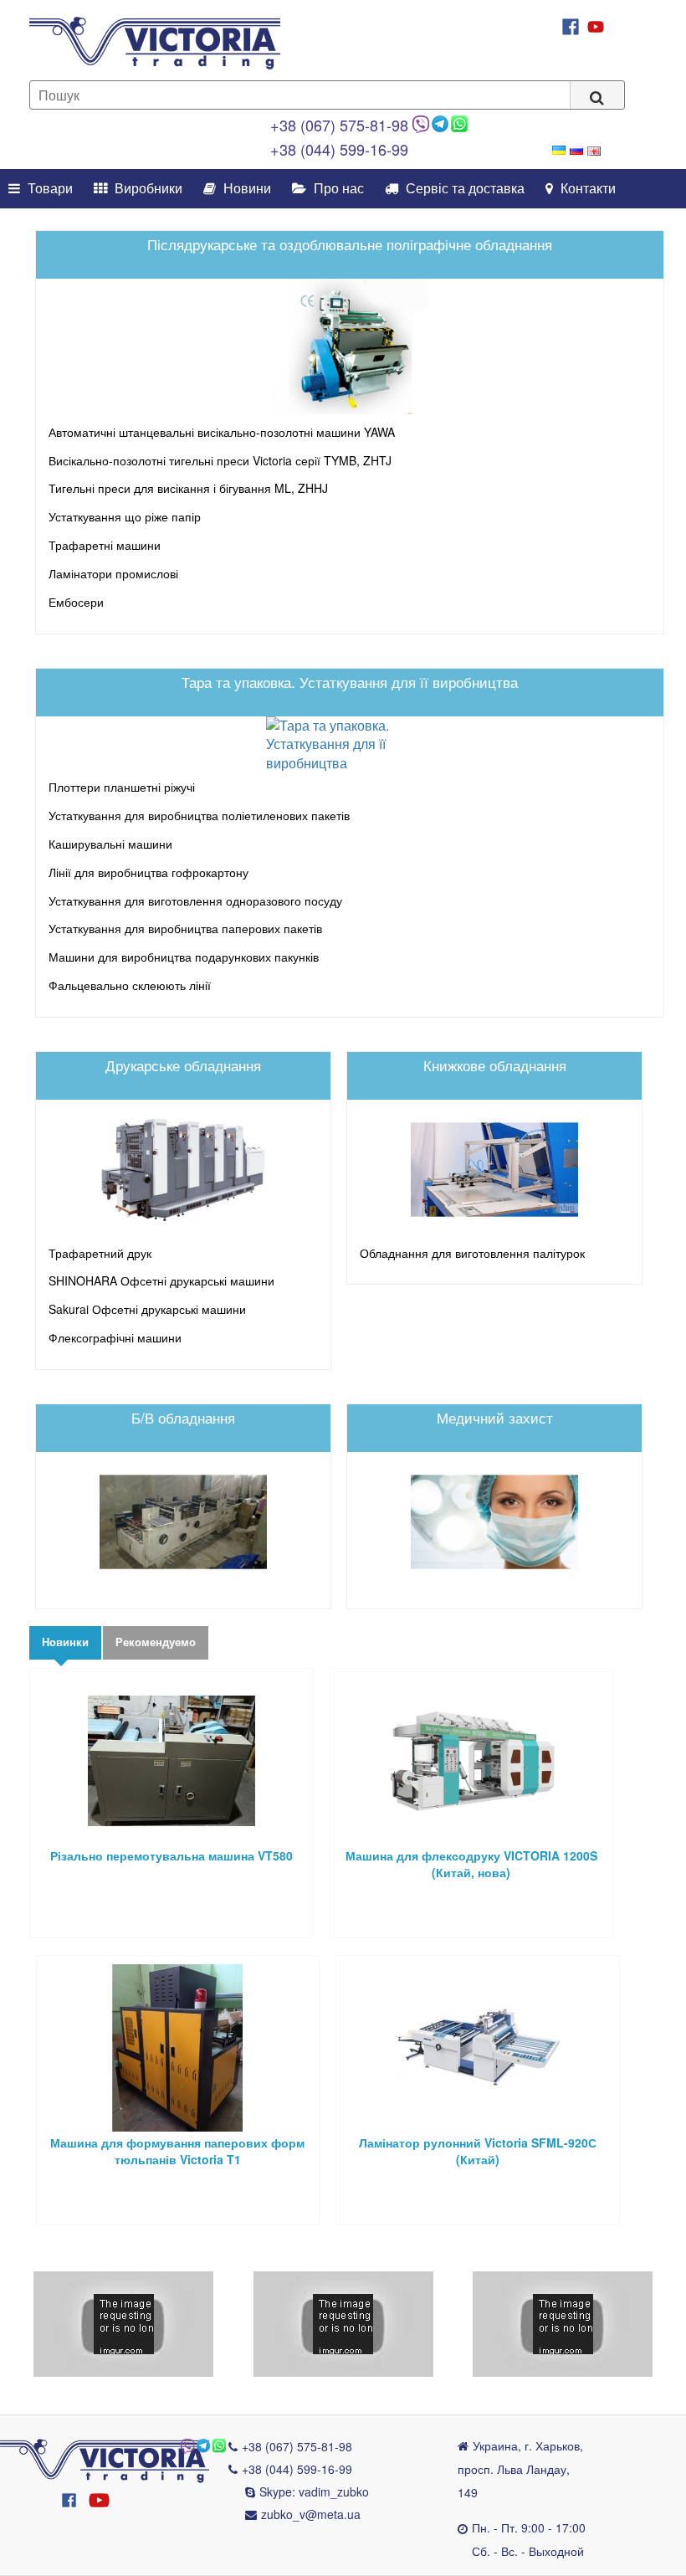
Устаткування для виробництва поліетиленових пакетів (199, 815)
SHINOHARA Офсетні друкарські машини (161, 1280)
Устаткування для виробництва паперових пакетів (185, 928)
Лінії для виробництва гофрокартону (148, 872)
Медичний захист (495, 1417)
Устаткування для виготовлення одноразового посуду (195, 901)
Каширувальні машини (110, 844)
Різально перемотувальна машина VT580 (171, 1855)
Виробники (147, 189)
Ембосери (76, 602)
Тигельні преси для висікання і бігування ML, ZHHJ (188, 488)
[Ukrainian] (559, 150)
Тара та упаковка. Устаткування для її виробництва (350, 682)
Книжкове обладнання (495, 1065)
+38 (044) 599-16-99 (339, 149)
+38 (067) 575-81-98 (339, 125)
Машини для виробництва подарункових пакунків (184, 957)
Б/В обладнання (183, 1417)
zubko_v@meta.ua (311, 2514)
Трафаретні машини (105, 545)
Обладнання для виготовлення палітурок (472, 1253)
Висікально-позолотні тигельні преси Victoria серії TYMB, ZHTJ (220, 460)
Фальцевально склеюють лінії (130, 985)
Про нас (337, 189)
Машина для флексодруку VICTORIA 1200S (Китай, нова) (471, 1864)
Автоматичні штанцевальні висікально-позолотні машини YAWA (222, 432)
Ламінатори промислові (113, 573)
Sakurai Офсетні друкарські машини (147, 1309)
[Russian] (576, 150)
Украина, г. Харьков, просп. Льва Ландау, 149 (520, 2469)
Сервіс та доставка (463, 189)
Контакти (586, 189)
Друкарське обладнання (183, 1065)
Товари (49, 189)
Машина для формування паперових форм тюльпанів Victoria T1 (177, 2151)
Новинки (65, 1642)
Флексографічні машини (115, 1337)
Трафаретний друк (100, 1253)
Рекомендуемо (156, 1642)
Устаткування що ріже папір (125, 516)
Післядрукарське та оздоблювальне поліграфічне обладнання (350, 244)
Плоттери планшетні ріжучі (122, 787)
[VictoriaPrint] (105, 2459)
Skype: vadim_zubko (314, 2491)
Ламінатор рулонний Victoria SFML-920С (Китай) (478, 2151)
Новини (246, 189)
